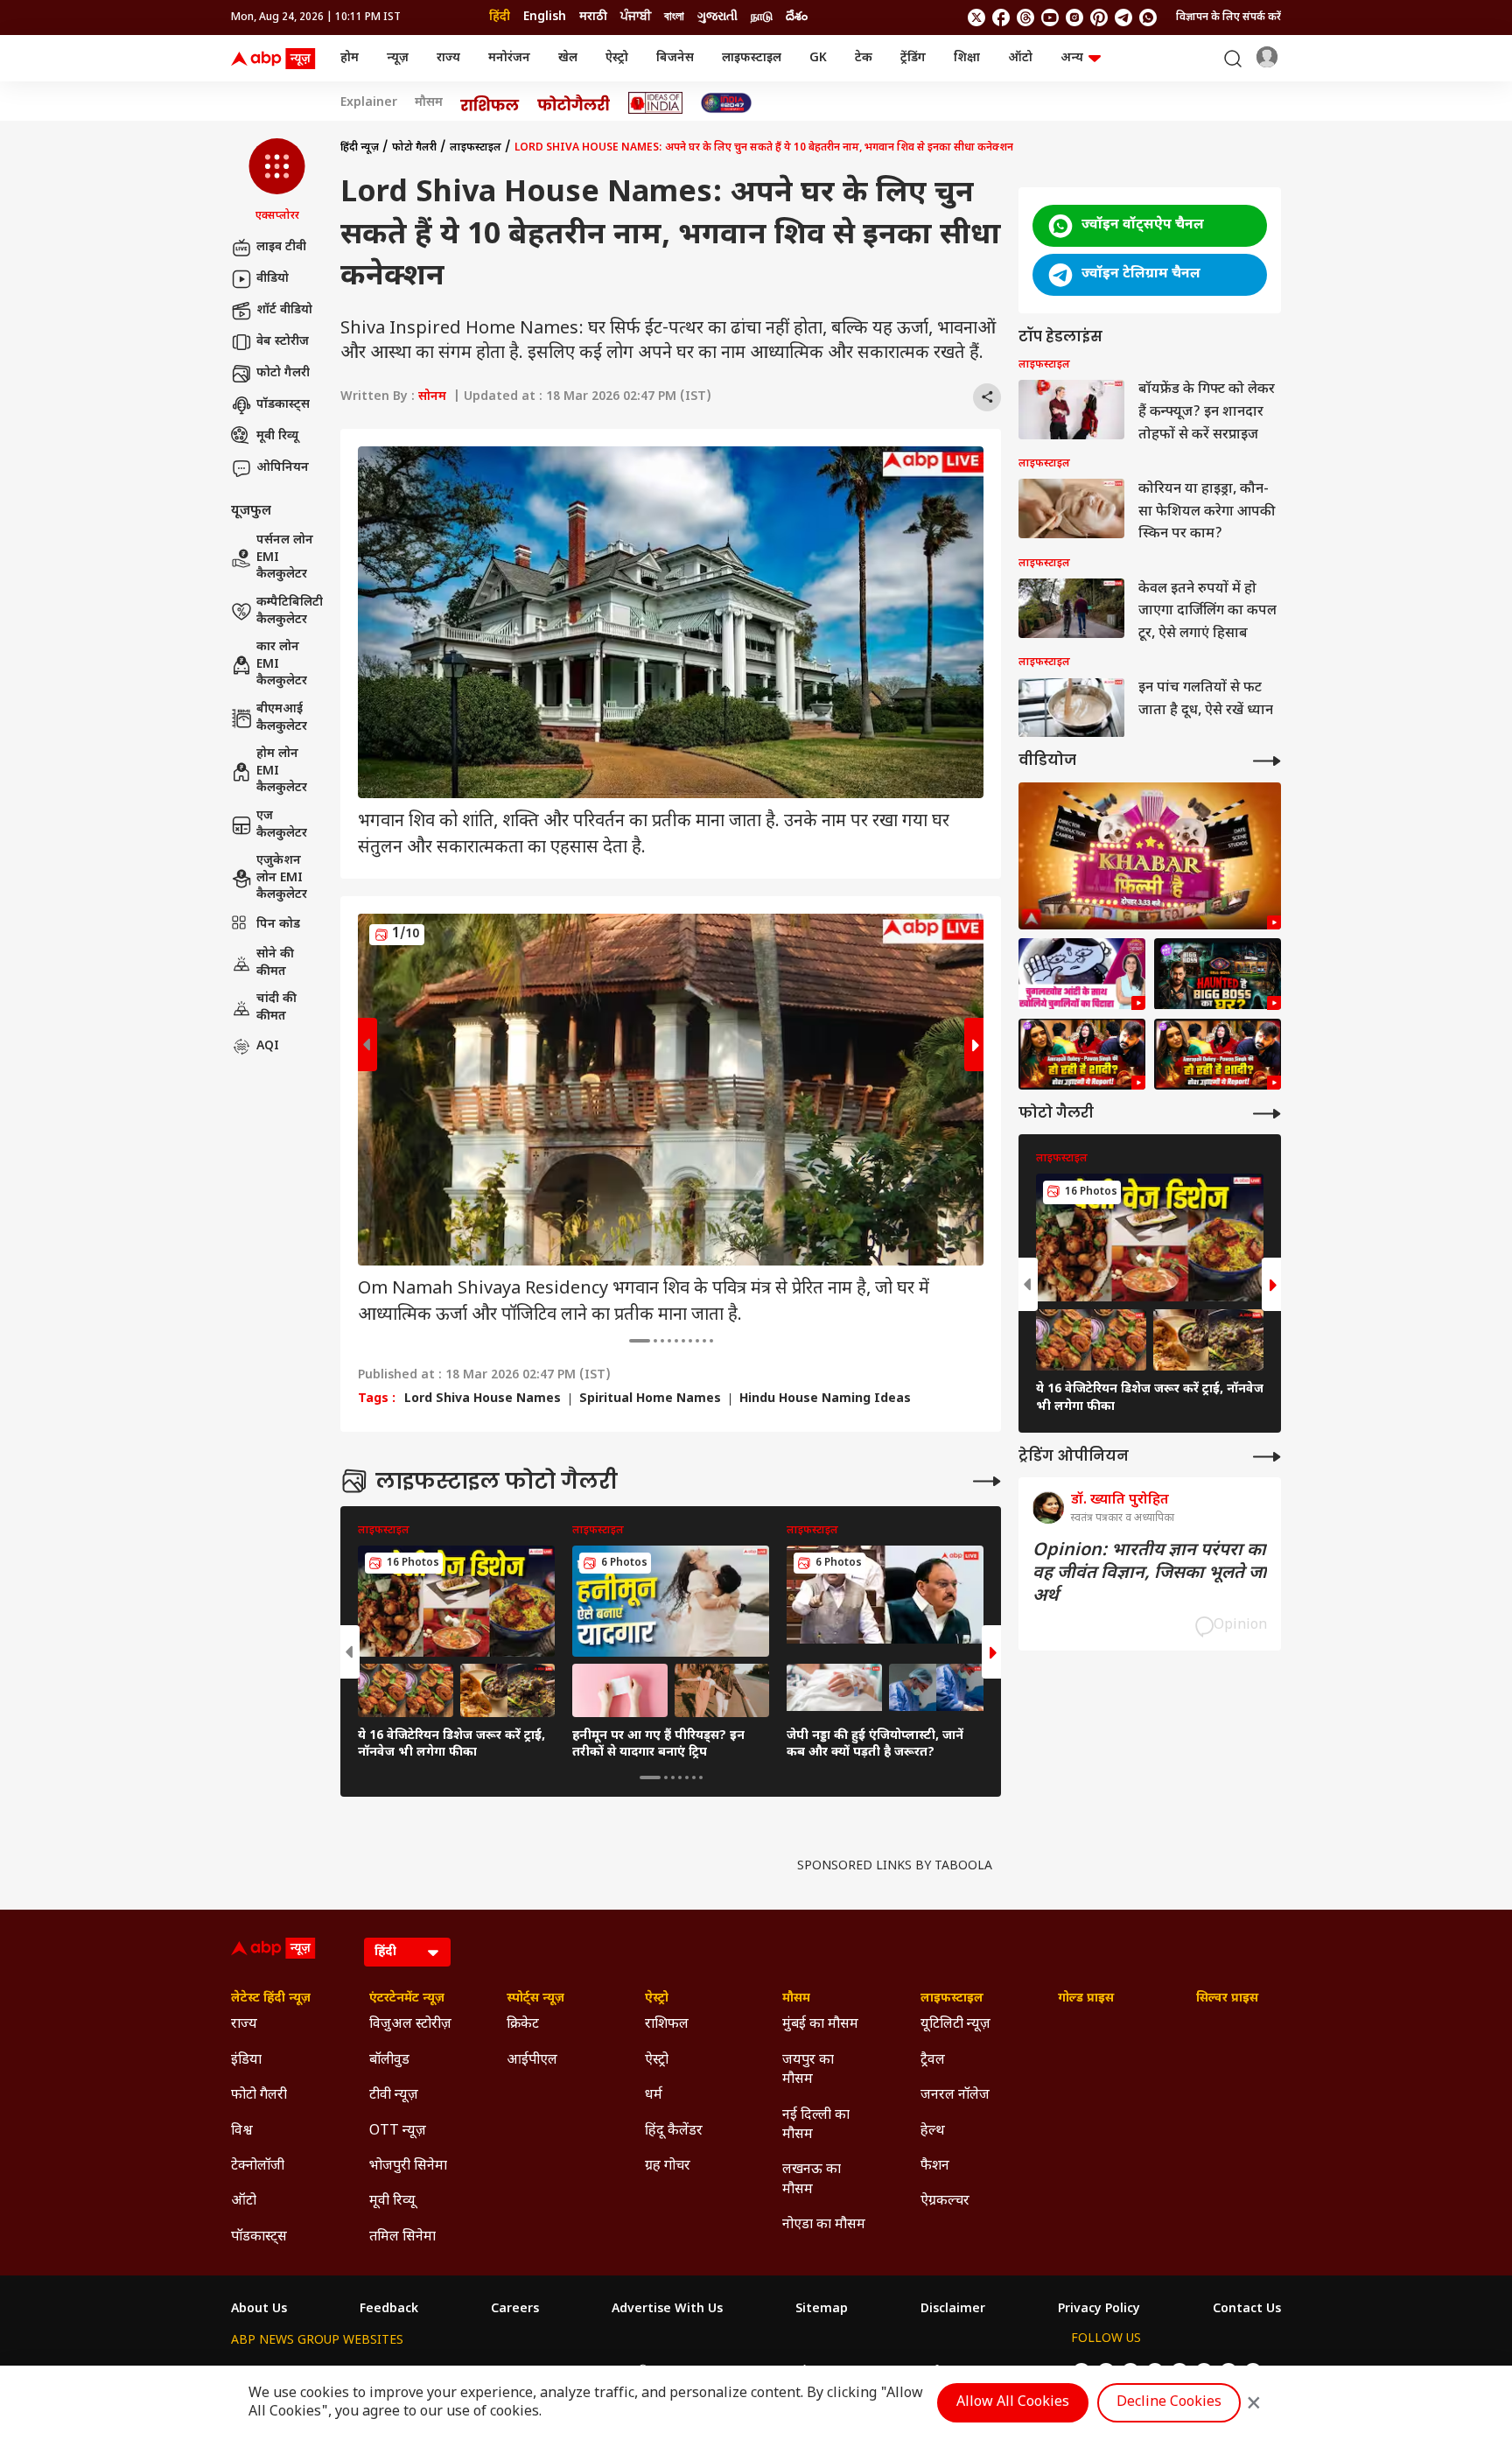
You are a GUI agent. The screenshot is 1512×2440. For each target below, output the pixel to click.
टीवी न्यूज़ (394, 2096)
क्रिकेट (523, 2025)
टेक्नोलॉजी (258, 2167)
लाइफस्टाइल (752, 58)
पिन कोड (278, 925)
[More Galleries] (987, 1481)
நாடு (762, 17)
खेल (568, 58)
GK (818, 58)
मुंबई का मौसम (820, 2025)
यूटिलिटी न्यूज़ (955, 2025)
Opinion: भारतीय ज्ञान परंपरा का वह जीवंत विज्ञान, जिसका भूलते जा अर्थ (1150, 1574)
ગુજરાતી (717, 17)
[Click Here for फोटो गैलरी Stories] (574, 103)
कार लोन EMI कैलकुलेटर (282, 665)
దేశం (797, 17)
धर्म (654, 2096)
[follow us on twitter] (976, 18)
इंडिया (246, 2061)
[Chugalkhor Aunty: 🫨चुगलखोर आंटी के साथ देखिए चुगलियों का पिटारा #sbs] (1082, 974)
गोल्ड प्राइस (1086, 1999)
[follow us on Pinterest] (1099, 18)
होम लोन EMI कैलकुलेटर (282, 772)
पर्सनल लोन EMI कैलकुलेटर (285, 558)
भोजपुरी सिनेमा (408, 2167)
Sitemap (822, 2310)
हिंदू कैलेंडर (674, 2131)
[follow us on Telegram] (1123, 18)
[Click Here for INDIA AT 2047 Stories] (726, 103)
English (545, 17)
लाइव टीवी (281, 247)
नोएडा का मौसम (824, 2225)
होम (350, 58)
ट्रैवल (933, 2061)
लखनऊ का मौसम (812, 2180)
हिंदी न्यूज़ (360, 148)
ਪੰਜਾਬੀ (636, 17)
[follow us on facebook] (1001, 18)
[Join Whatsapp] (1148, 18)
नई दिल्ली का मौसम (816, 2125)
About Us (259, 2310)
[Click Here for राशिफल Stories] (490, 103)
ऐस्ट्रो (617, 58)
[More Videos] (1267, 761)
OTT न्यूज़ (398, 2131)
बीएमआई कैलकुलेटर (282, 718)
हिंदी (500, 17)
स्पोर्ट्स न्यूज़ (535, 1999)
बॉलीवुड (389, 2061)
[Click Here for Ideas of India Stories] (656, 103)
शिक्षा (967, 58)
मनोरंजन (509, 58)
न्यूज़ (398, 58)
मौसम (429, 103)
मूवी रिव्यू (277, 436)
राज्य (448, 58)
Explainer (369, 103)
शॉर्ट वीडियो (284, 310)
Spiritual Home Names (650, 1399)
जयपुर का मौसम (808, 2070)
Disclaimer (953, 2310)
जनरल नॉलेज (955, 2096)
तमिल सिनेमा (402, 2237)
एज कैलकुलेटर (282, 825)
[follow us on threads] (1025, 18)
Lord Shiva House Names (483, 1399)
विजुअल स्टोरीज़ (410, 2025)
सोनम (432, 397)
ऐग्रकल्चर (945, 2202)
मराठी (593, 17)
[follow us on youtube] (1050, 18)
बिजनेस (675, 58)
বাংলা (674, 17)
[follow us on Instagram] (1074, 18)
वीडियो (273, 279)
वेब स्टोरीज (283, 342)
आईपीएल (532, 2061)
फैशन (935, 2167)
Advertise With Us (667, 2310)
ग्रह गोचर (668, 2167)
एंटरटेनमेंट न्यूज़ (407, 1999)
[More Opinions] (1267, 1457)
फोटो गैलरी (283, 373)
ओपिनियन (283, 468)
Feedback (389, 2310)
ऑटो (1020, 58)
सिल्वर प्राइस (1227, 1999)
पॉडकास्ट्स (283, 405)
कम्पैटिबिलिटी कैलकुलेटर (290, 611)
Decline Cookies (1169, 2403)
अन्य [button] (1072, 58)
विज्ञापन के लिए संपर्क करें (1228, 18)
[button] (277, 181)
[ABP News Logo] (276, 59)
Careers (515, 2310)
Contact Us (1247, 2310)
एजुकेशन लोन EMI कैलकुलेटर (282, 879)
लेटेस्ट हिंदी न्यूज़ (271, 1999)
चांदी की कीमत (276, 1008)
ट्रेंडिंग (913, 58)
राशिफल (667, 2025)
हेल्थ (933, 2131)
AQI (268, 1046)
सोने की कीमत (275, 963)
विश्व (242, 2131)
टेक (864, 58)
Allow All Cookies (1013, 2403)
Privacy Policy (1099, 2310)
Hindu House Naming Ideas (825, 1399)
